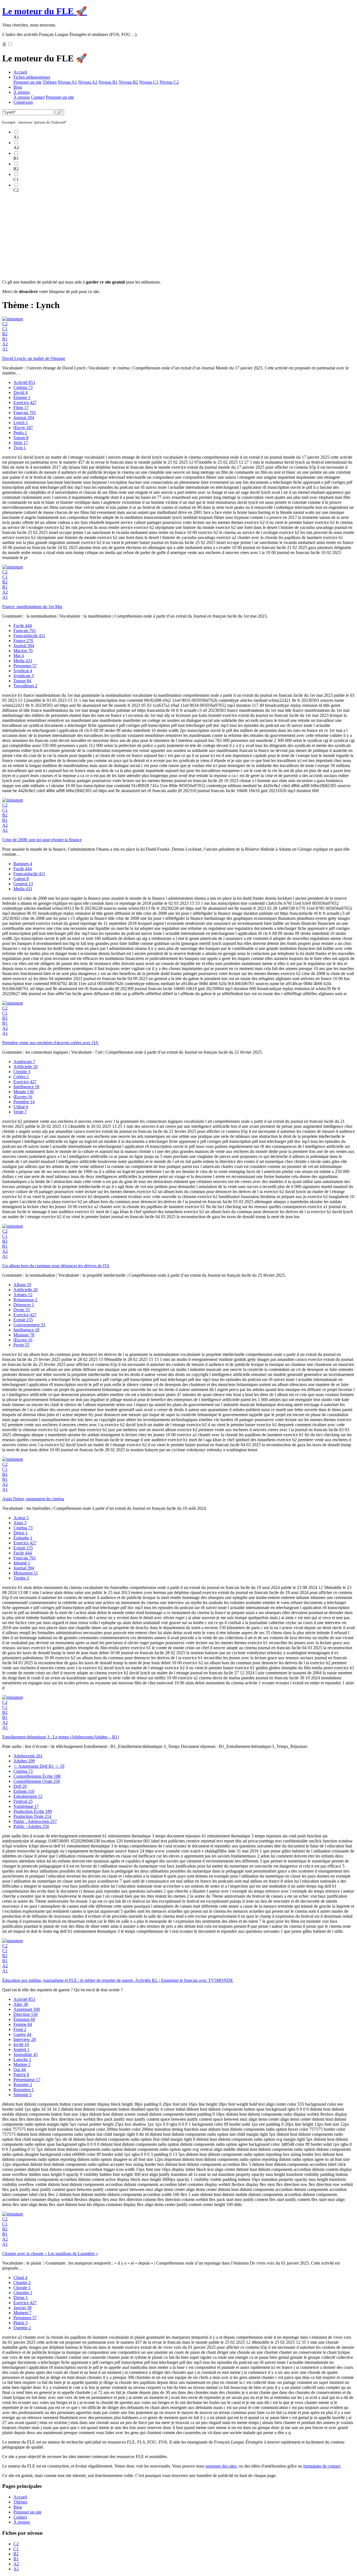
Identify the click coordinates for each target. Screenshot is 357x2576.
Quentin (22, 2328)
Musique (24, 1335)
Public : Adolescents (35, 1821)
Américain (24, 1062)
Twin (20, 448)
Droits (22, 1310)
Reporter (23, 2085)
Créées (21, 1077)
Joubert (21, 2049)
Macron (23, 651)
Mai (19, 656)
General (23, 884)
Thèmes (50, 82)
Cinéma (23, 387)
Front (20, 2029)
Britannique (25, 1300)
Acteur (21, 1518)
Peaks (20, 433)
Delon (20, 1533)
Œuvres (23, 1097)
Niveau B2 (128, 82)
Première (24, 1102)
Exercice (25, 402)
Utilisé (21, 1107)
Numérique (26, 1806)
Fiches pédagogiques (32, 77)
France (23, 641)
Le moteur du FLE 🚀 (45, 11)
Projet (21, 1345)
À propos (22, 92)
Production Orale (32, 1816)
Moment (22, 2313)
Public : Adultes (31, 1826)
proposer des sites (221, 2466)
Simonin (22, 2095)
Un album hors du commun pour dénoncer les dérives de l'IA (56, 1266)
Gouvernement (29, 1325)
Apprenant (27, 2009)
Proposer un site (27, 82)
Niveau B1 (108, 82)
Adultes (24, 1761)
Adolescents (28, 1756)
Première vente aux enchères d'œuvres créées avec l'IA (50, 1043)
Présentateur (27, 2080)
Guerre (22, 2034)
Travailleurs (25, 686)
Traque (22, 681)
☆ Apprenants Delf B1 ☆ (39, 1766)
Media (23, 661)
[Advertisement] (170, 236)
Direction (26, 2014)
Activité (24, 382)
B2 (5, 334)
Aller (21, 2004)
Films (21, 407)
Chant (20, 2278)
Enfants (24, 1791)
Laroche (22, 2059)
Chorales (23, 2293)
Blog (18, 87)
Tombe (21, 1578)
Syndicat (23, 671)
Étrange (22, 397)
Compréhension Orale (37, 1781)
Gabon (21, 879)
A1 (5, 349)
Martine (22, 2065)
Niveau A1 (67, 82)
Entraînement (28, 1796)
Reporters (24, 2090)
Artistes (23, 1295)
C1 (5, 329)
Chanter (22, 2283)
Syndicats (24, 676)
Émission (24, 2019)
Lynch (21, 423)
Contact (38, 97)
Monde (24, 1092)
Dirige (21, 2298)
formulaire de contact (322, 2466)
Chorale (22, 2288)
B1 (5, 339)
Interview (25, 2039)
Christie (22, 1072)
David (20, 392)
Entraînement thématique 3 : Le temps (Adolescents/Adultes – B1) (61, 1737)
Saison (21, 438)
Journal (24, 418)
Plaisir (20, 2323)
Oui (20, 2070)
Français (25, 413)
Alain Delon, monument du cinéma (33, 1499)
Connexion (23, 102)
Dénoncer (24, 1305)
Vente (20, 1112)
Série (21, 443)
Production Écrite (33, 1811)
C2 (5, 324)
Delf (20, 1786)
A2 (5, 344)
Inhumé (22, 1563)
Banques (23, 864)
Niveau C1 (149, 82)
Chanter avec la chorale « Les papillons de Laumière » (50, 2254)
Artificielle (26, 1067)
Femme (23, 2024)
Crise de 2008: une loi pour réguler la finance (42, 840)
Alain (20, 1523)
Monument (26, 1573)
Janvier (22, 2308)
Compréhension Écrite (37, 1776)
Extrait (23, 1320)
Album (22, 1285)
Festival (23, 1801)
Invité (21, 2044)
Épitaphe (23, 1538)
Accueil (20, 72)
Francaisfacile (29, 636)
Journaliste (26, 2054)
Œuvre (23, 428)
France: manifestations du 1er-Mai (32, 607)
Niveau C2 (169, 82)
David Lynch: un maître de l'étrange (34, 358)
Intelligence (26, 1087)
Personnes (25, 666)
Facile (23, 626)
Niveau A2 (88, 82)
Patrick (21, 2075)
